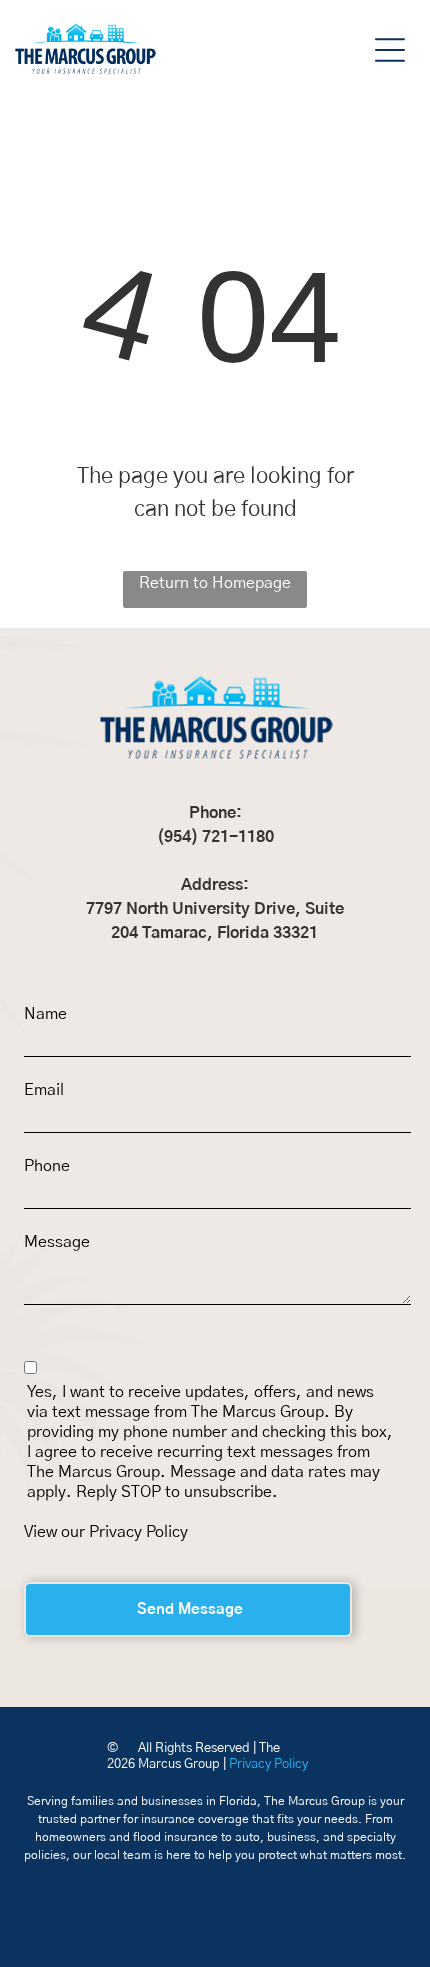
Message (57, 1242)
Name (45, 1014)
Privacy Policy (138, 1532)
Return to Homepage (215, 583)
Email (44, 1090)
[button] (390, 50)
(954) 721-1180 (215, 837)
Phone (47, 1166)
